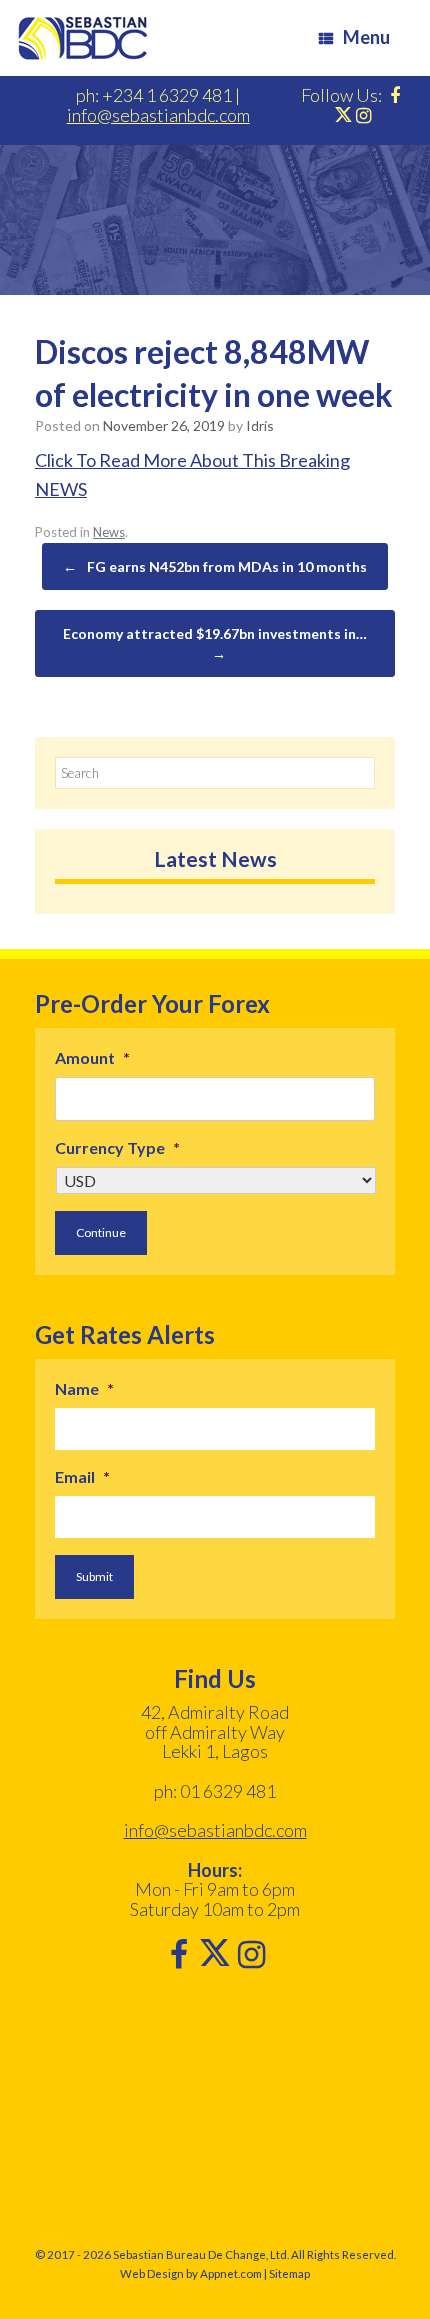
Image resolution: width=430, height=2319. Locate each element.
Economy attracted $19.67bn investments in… (215, 643)
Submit (94, 1576)
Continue (101, 1232)
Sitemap (289, 2273)
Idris (260, 425)
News (109, 532)
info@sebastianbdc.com (158, 115)
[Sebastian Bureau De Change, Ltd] (83, 38)
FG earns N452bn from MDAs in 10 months (215, 566)
